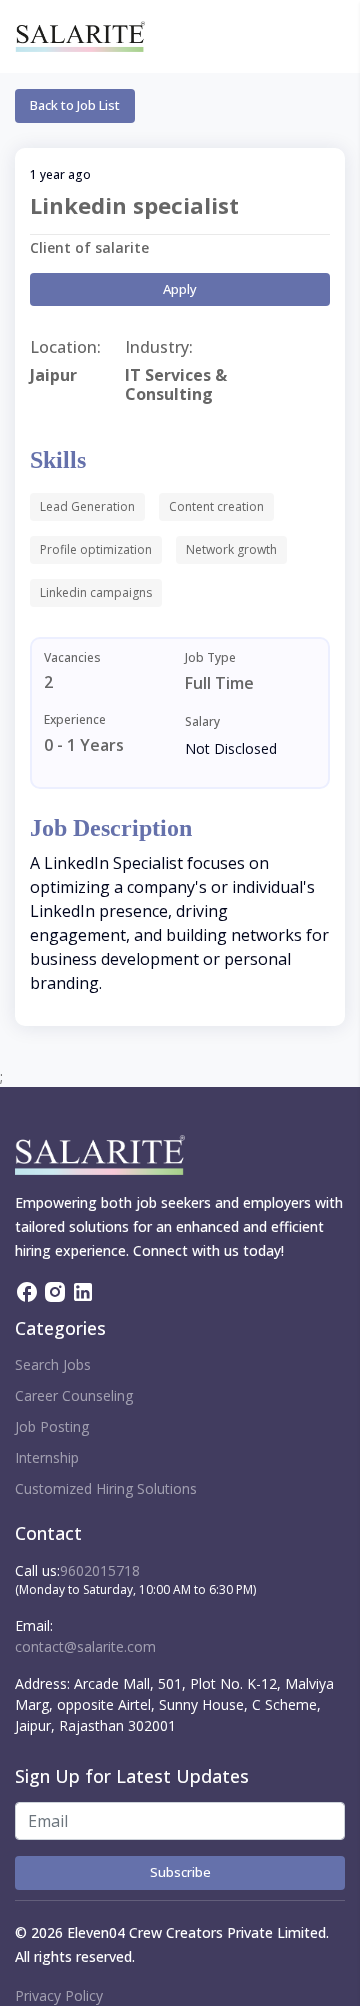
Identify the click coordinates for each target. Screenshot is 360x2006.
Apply (180, 289)
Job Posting (52, 1426)
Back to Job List (75, 105)
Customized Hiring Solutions (106, 1488)
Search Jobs (53, 1364)
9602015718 (100, 1570)
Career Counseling (74, 1395)
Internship (47, 1457)
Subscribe (180, 1872)
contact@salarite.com (85, 1646)
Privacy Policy (59, 1995)
